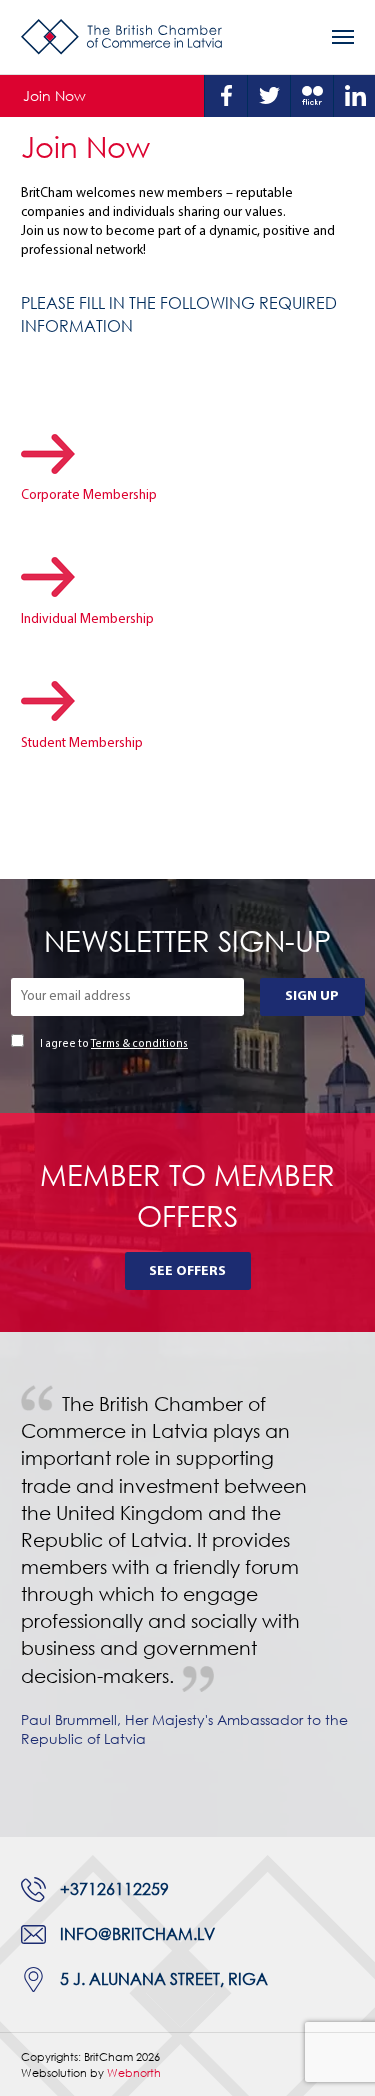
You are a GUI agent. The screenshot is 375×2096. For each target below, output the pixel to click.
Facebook (226, 96)
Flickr (312, 96)
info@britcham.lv (137, 1934)
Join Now (54, 95)
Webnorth (134, 2072)
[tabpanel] (187, 1584)
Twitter (269, 96)
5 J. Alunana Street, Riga (164, 1979)
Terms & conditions (139, 1044)
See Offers (187, 1271)
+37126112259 (114, 1889)
